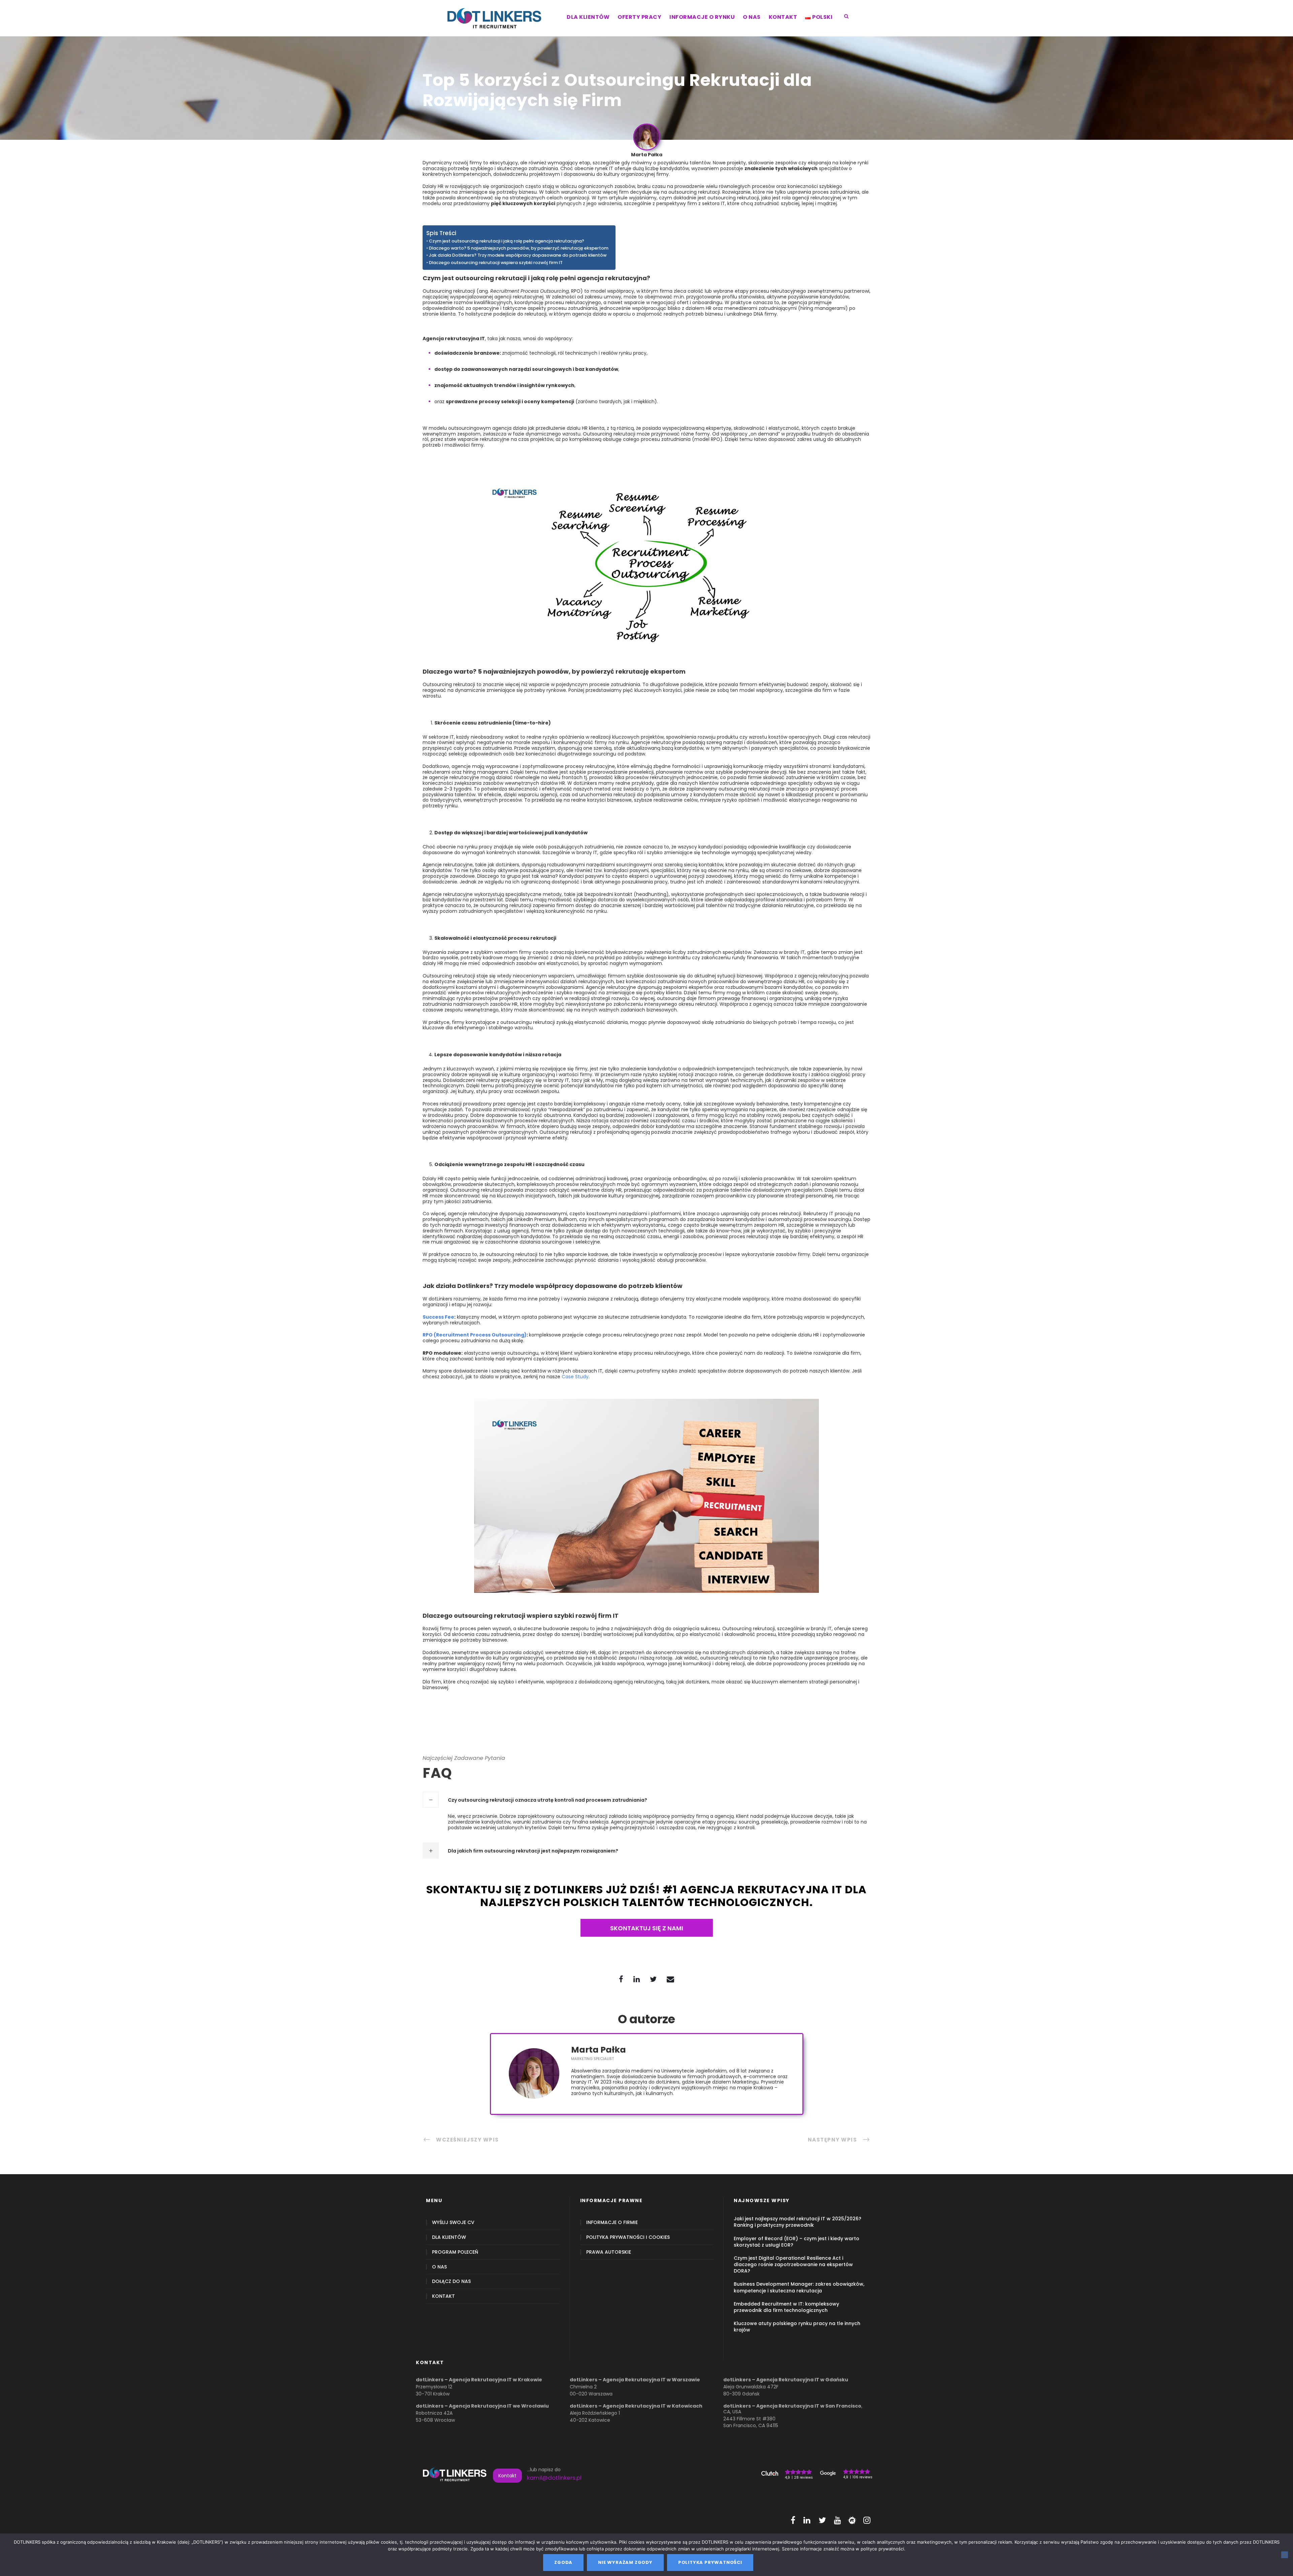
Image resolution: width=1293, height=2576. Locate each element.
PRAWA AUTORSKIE (609, 2252)
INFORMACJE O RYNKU (702, 17)
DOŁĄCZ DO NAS (451, 2281)
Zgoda (563, 2562)
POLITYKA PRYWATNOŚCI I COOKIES (628, 2237)
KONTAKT (783, 17)
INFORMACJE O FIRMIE (612, 2223)
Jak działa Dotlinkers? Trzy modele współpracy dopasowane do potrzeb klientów (518, 255)
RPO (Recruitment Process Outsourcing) (475, 1335)
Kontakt (507, 2476)
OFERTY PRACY (639, 17)
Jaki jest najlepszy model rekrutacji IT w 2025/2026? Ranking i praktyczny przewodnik (798, 2222)
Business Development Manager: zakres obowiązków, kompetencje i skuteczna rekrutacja (799, 2287)
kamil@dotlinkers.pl (554, 2478)
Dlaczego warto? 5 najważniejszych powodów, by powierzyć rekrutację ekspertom (519, 248)
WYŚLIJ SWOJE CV (453, 2223)
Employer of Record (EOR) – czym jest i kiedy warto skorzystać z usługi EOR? (797, 2242)
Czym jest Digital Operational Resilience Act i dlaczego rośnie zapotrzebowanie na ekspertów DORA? (793, 2264)
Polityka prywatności (710, 2562)
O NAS (752, 17)
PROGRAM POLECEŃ (455, 2252)
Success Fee (438, 1317)
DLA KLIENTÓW (588, 17)
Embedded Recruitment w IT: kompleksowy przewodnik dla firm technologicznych (786, 2307)
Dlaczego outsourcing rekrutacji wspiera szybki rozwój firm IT (496, 263)
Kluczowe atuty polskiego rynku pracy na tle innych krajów (797, 2327)
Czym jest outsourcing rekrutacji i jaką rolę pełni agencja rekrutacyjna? (507, 241)
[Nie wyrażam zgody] (1285, 2555)
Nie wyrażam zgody (625, 2562)
